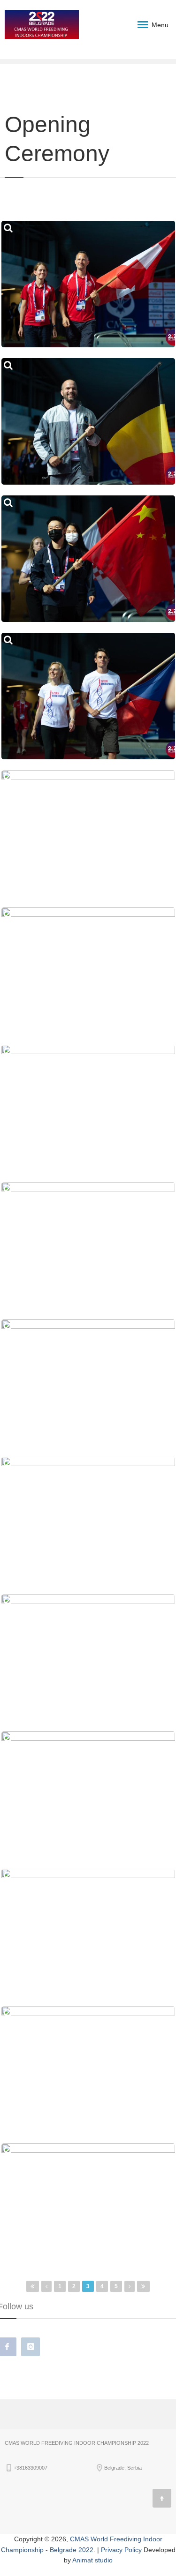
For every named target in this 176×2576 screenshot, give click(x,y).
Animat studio (92, 2560)
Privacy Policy (121, 2550)
